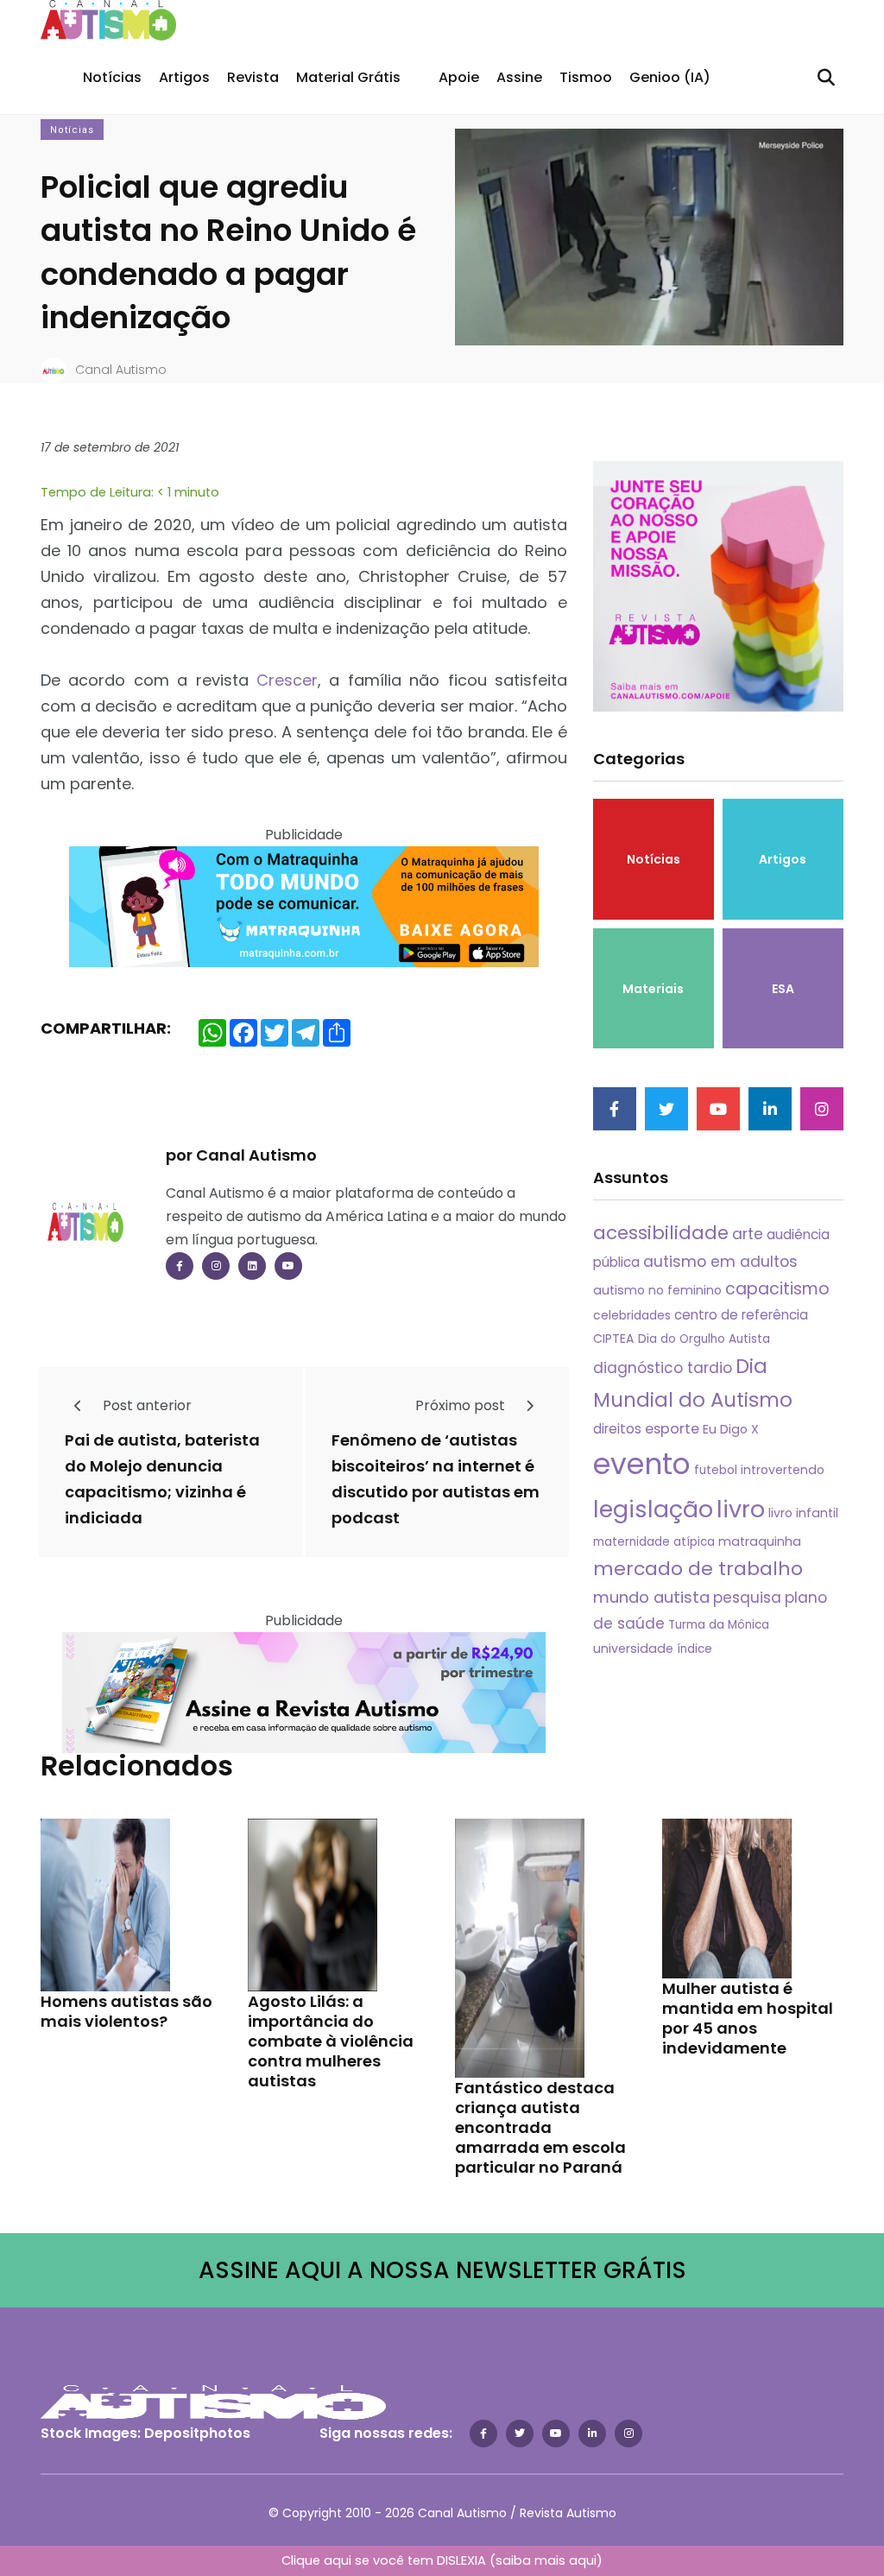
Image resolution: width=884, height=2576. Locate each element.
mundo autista (651, 1597)
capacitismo (777, 1289)
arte (748, 1234)
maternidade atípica (654, 1542)
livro (741, 1509)
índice (695, 1649)
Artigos (184, 77)
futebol (716, 1470)
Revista (253, 77)
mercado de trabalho (698, 1569)
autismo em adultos (720, 1262)
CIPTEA (614, 1339)
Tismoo (586, 77)
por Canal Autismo (241, 1155)
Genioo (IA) (670, 77)
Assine (519, 77)
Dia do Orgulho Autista (704, 1339)
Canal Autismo (121, 370)
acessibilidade (661, 1233)
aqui (583, 2560)
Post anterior (145, 1405)
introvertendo (783, 1470)
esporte (672, 1429)
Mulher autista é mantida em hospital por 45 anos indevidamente (748, 2018)
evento (642, 1464)
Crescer (287, 680)
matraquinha (760, 1541)
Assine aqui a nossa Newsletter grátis (442, 2270)
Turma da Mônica (719, 1625)
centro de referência (741, 1315)
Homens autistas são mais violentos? (126, 2011)
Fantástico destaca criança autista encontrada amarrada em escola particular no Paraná (540, 2127)
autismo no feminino (657, 1290)
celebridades (632, 1315)
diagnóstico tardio (663, 1368)
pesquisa (747, 1598)
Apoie (459, 77)
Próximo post (462, 1405)
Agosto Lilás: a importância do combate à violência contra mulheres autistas (331, 2041)
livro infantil (803, 1513)
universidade (633, 1649)
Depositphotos (197, 2433)
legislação (653, 1509)
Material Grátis (348, 77)
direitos (617, 1429)
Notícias (112, 77)
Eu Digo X (731, 1429)
